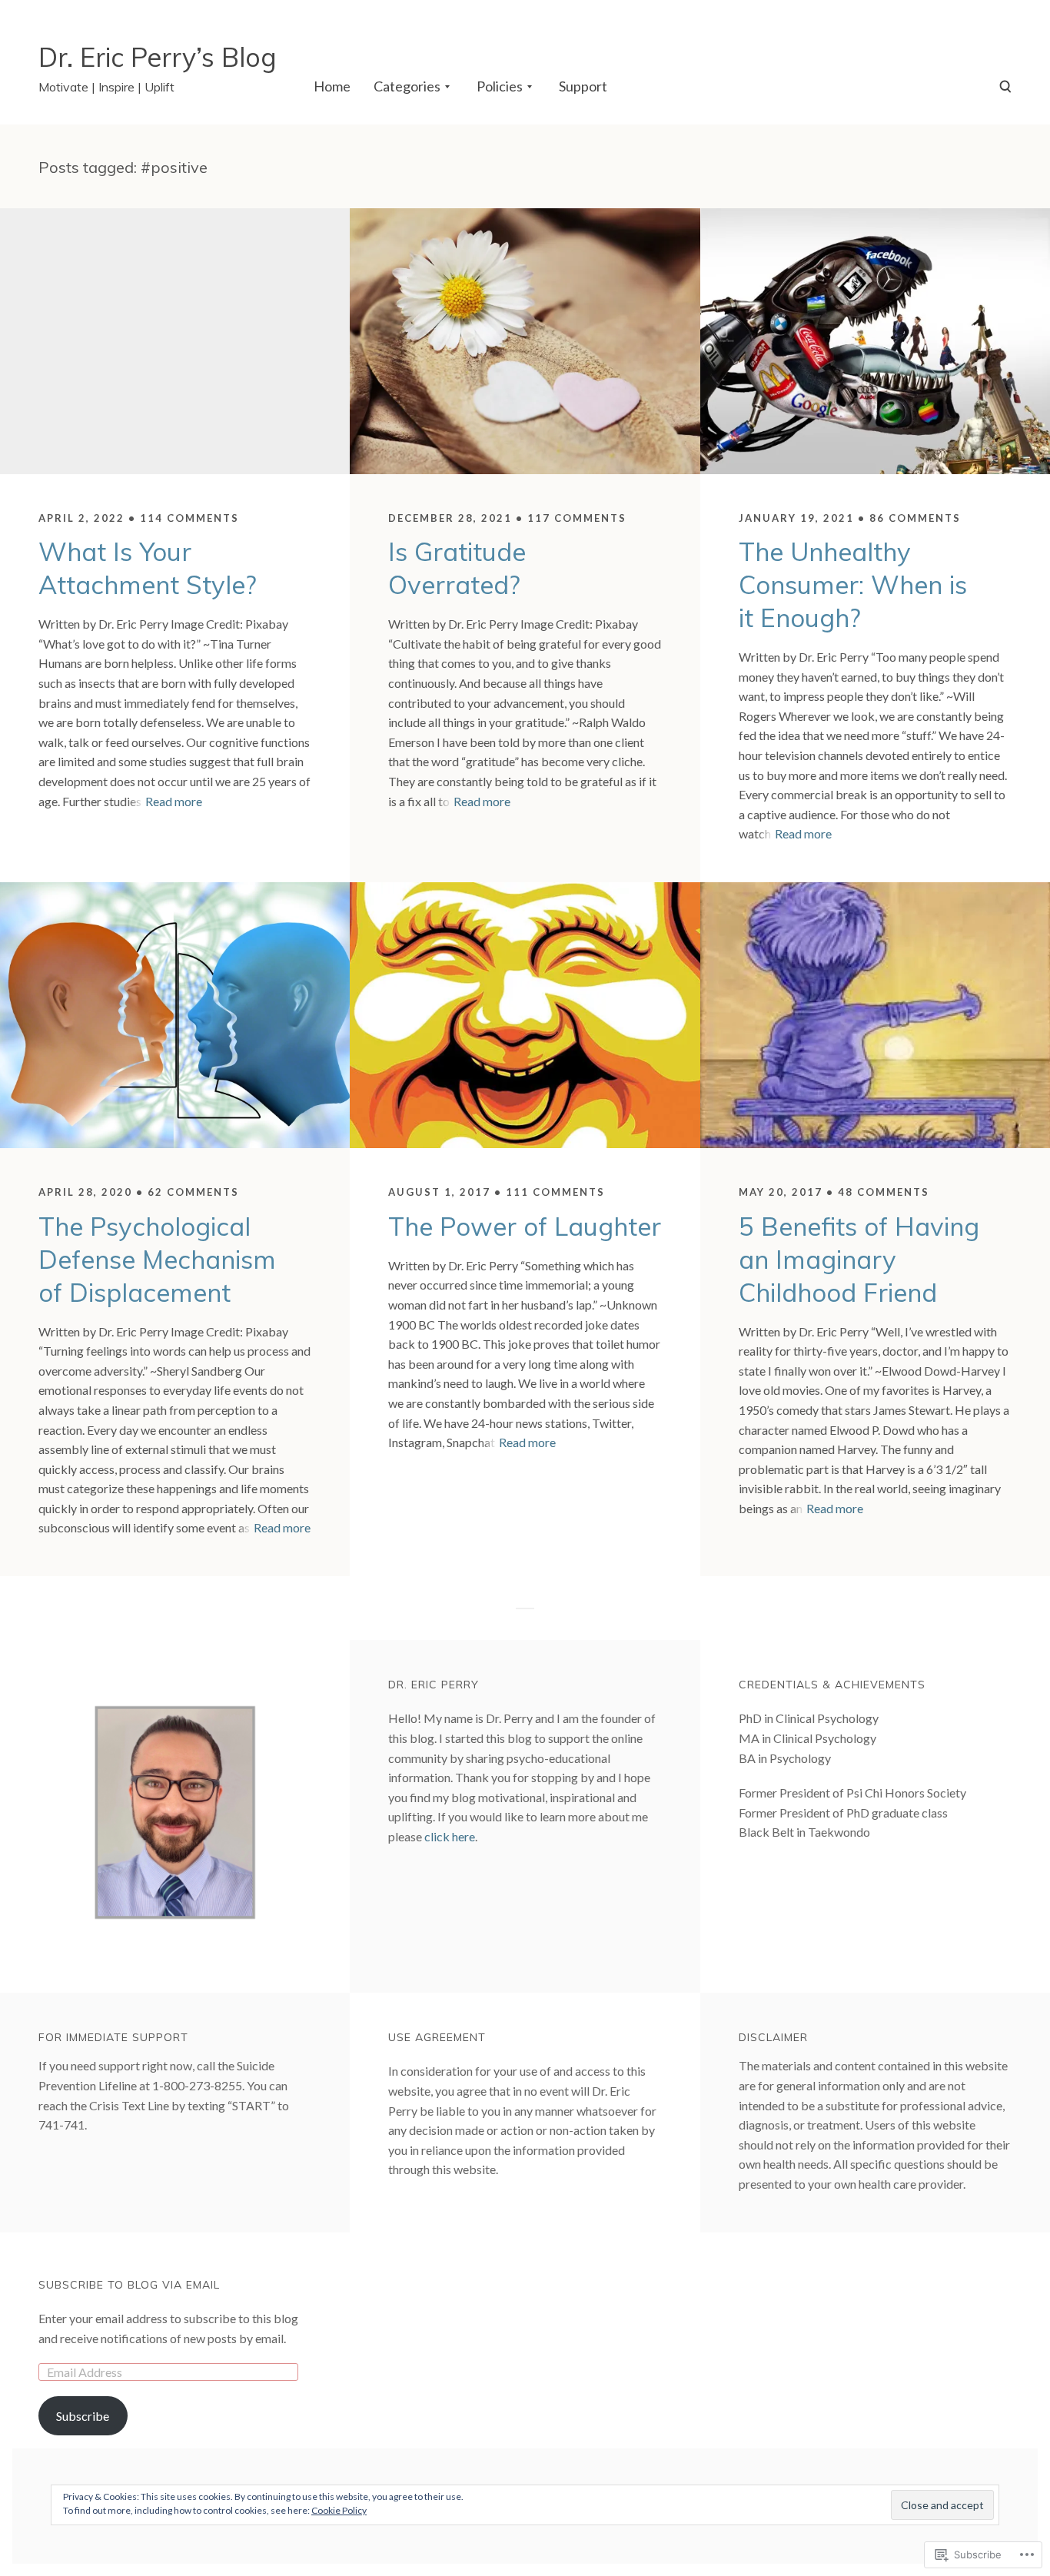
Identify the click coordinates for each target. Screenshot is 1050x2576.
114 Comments (189, 518)
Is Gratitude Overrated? (457, 568)
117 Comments (577, 518)
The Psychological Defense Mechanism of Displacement (157, 1259)
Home (332, 86)
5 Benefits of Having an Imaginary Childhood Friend (859, 1259)
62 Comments (193, 1192)
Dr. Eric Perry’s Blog (158, 57)
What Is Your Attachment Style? (148, 568)
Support (583, 86)
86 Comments (915, 518)
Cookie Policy (339, 2510)
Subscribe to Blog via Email (129, 2285)
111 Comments (555, 1192)
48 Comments (884, 1192)
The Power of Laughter (525, 1226)
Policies (500, 86)
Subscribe (83, 2416)
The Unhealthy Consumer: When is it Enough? (853, 584)
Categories (407, 86)
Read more (174, 801)
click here (450, 1836)
